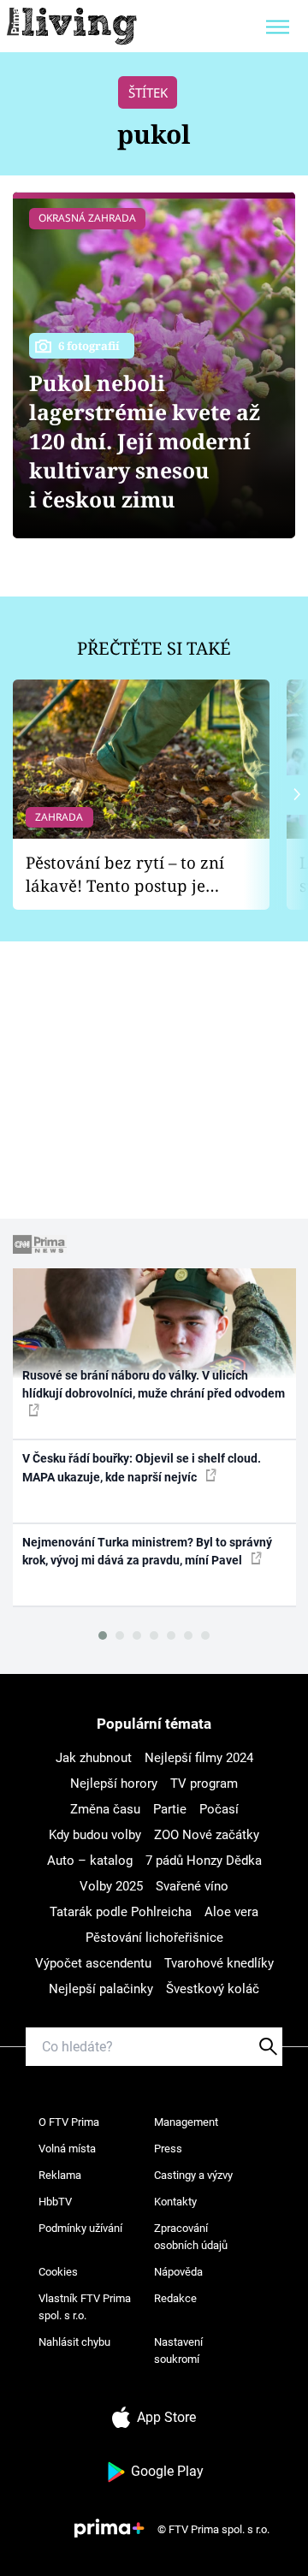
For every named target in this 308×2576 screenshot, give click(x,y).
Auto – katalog (90, 1861)
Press (168, 2149)
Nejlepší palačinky (101, 1989)
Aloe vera (231, 1912)
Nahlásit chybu (74, 2342)
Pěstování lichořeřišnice (154, 1938)
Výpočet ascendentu (93, 1963)
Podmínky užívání (80, 2228)
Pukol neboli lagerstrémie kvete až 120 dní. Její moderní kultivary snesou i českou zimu (145, 441)
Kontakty (175, 2202)
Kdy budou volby (95, 1835)
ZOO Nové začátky (207, 1835)
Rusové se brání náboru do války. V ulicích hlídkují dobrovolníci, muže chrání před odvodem (154, 1384)
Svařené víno (192, 1886)
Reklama (60, 2175)
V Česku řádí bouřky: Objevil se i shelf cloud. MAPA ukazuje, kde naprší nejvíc (142, 1467)
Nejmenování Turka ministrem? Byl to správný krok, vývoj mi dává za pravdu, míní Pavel (147, 1551)
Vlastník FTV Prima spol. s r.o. (85, 2307)
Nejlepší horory (114, 1784)
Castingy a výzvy (193, 2175)
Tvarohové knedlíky (219, 1963)
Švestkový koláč (213, 1989)
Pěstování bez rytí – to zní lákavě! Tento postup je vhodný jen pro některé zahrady (125, 874)
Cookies (58, 2272)
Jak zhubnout (94, 1758)
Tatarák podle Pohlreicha (121, 1912)
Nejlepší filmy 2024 (199, 1758)
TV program (204, 1784)
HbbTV (55, 2202)
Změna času (105, 1809)
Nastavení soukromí (178, 2350)
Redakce (175, 2298)
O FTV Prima (69, 2122)
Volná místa (67, 2149)
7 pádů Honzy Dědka (204, 1861)
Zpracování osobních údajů (191, 2237)
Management (186, 2122)
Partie (170, 1809)
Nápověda (178, 2272)
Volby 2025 (111, 1886)
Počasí (219, 1809)
